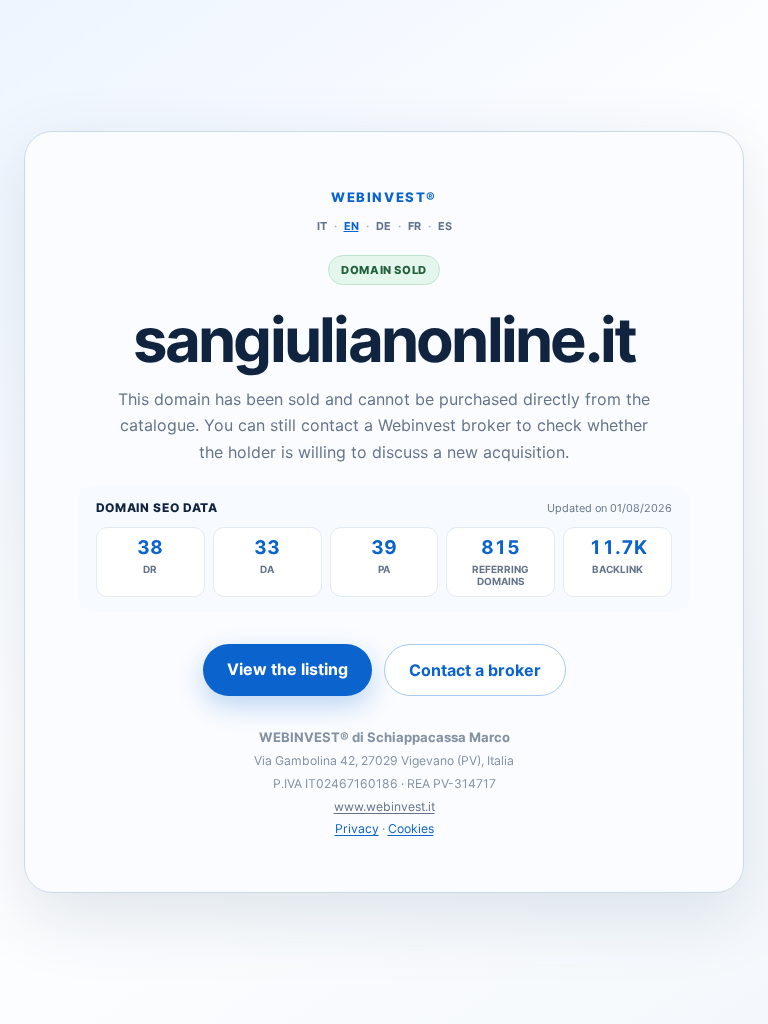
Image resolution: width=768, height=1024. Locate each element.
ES (445, 226)
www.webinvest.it (384, 806)
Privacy (357, 828)
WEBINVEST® (384, 197)
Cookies (411, 828)
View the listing (287, 669)
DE (383, 226)
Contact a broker (475, 670)
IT (322, 226)
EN (351, 226)
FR (414, 226)
